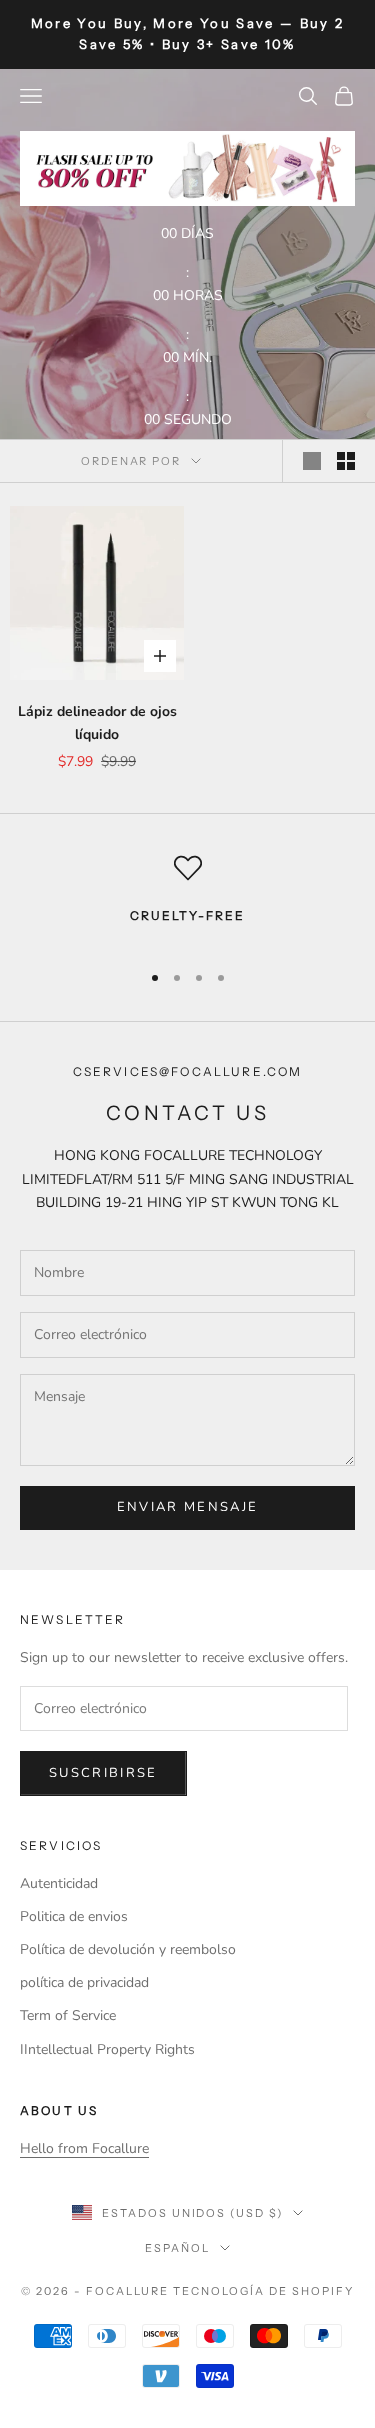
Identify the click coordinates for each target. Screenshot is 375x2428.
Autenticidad (59, 1883)
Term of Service (68, 2015)
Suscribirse (103, 1773)
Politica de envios (74, 1916)
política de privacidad (84, 1982)
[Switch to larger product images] (312, 461)
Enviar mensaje (188, 1507)
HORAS (198, 295)
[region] (187, 898)
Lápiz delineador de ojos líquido (97, 723)
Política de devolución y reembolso (128, 1949)
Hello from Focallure (84, 2148)
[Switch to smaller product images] (346, 461)
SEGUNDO (198, 419)
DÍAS (197, 233)
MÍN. (197, 357)
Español (177, 2248)
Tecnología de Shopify (263, 2291)
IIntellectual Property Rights (107, 2049)
